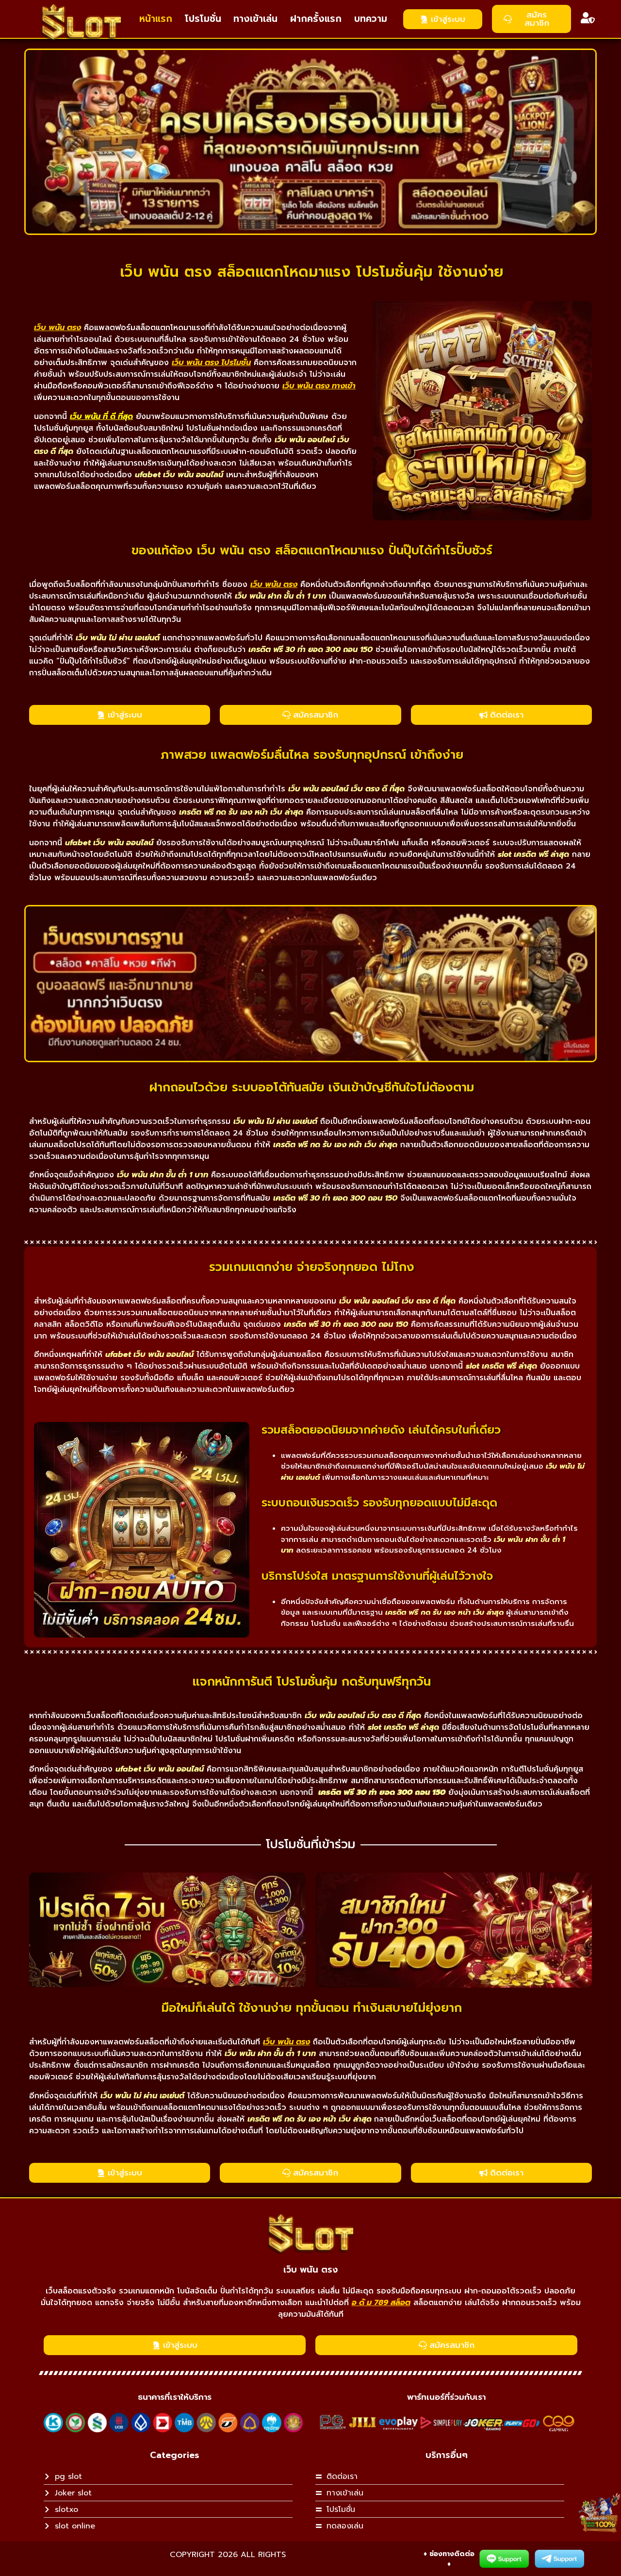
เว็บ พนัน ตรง (310, 2270)
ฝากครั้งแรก (316, 19)
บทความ (371, 19)
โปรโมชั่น (203, 19)
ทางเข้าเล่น (255, 19)
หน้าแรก (156, 19)
